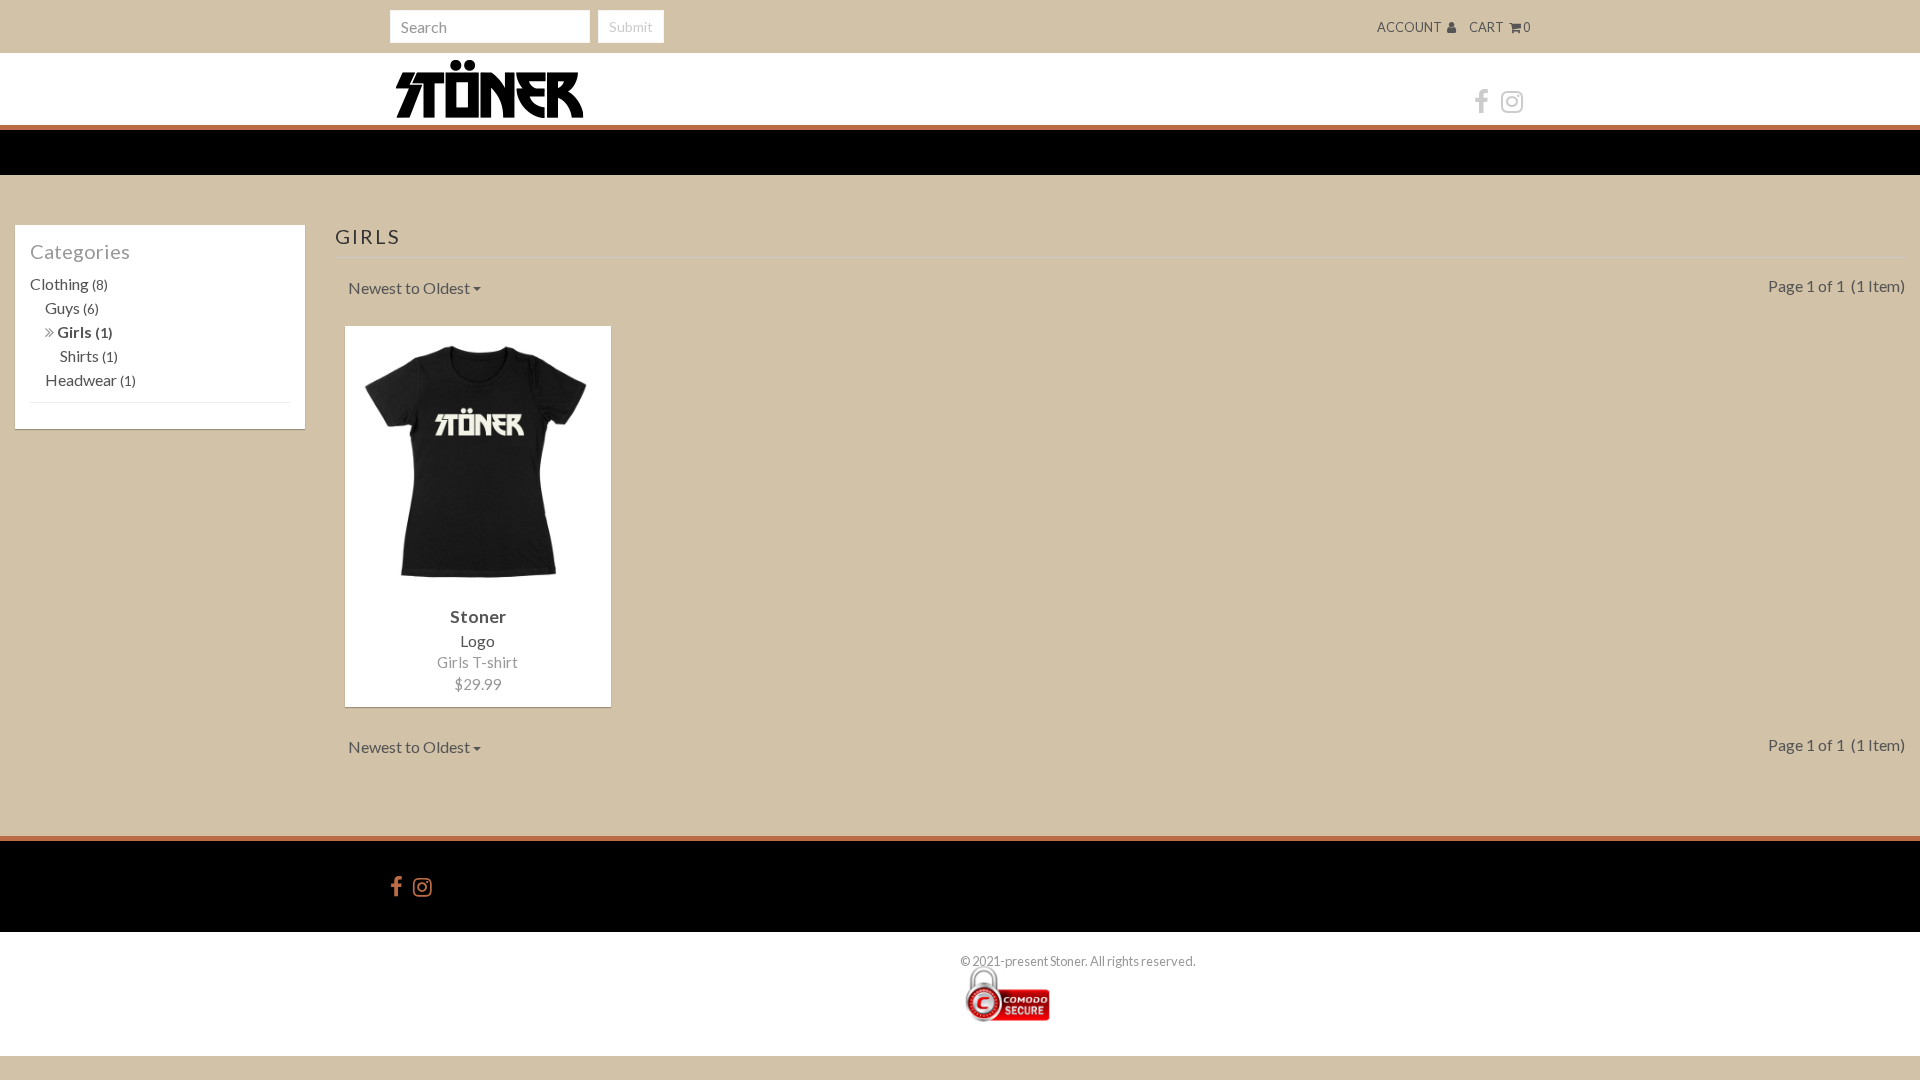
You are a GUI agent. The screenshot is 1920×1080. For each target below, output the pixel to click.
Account (1410, 27)
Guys (72, 307)
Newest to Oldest (410, 287)
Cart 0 (1499, 27)
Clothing (69, 283)
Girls (83, 331)
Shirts (89, 355)
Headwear (90, 379)
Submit (631, 26)
